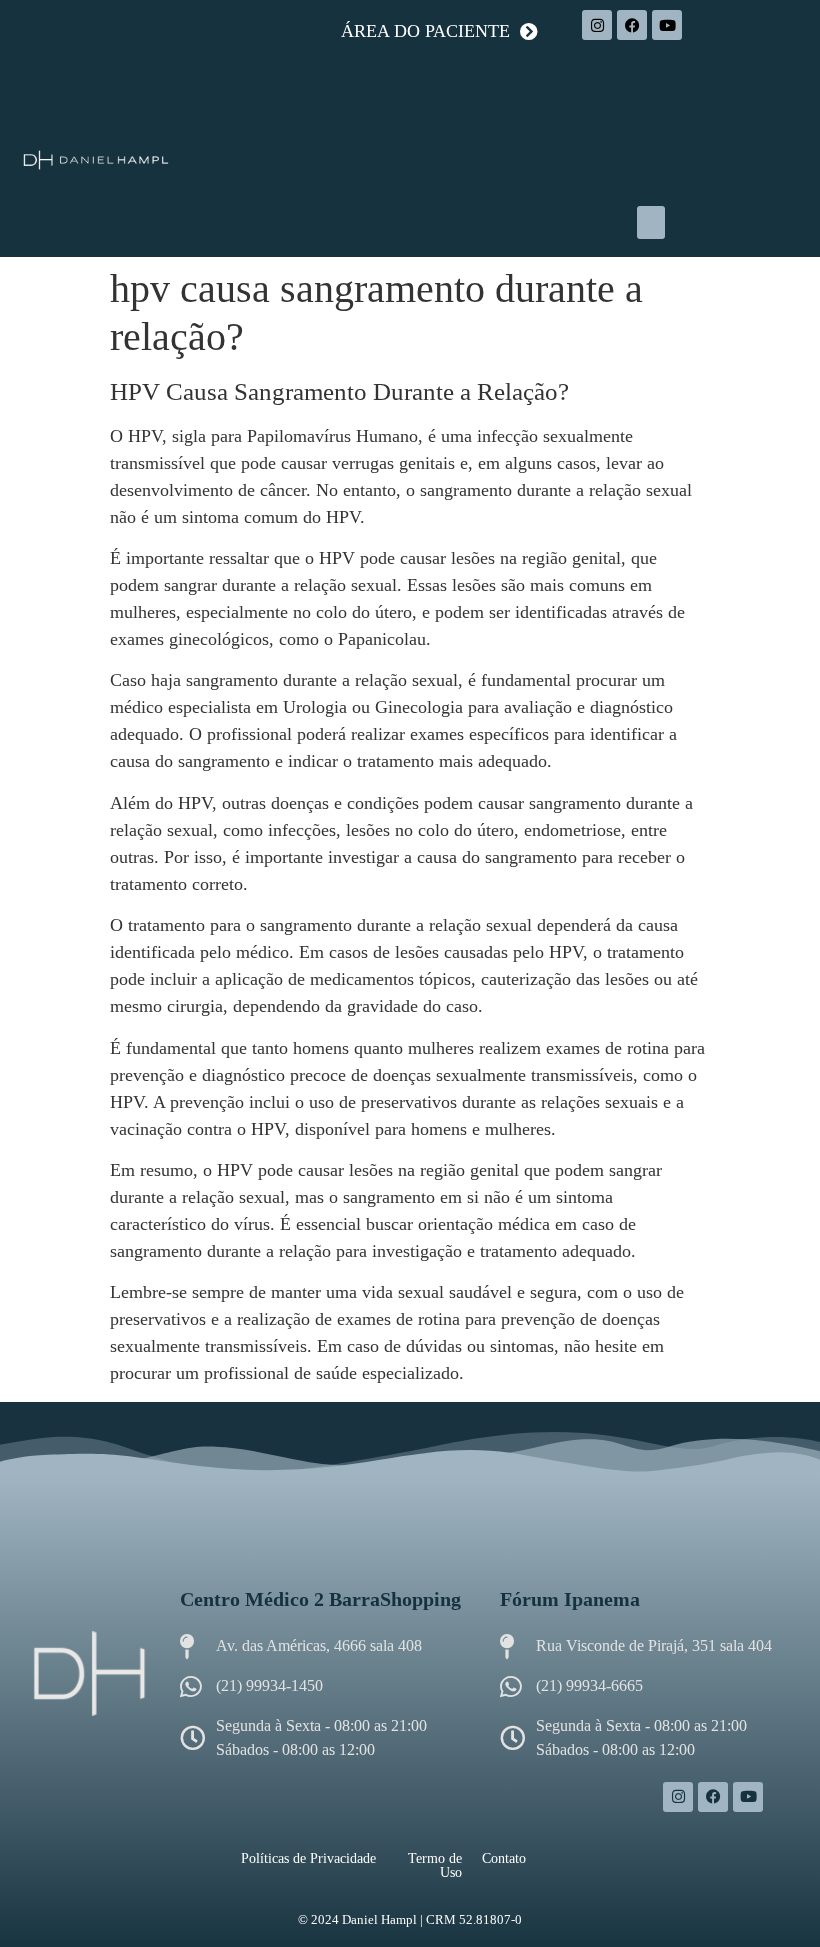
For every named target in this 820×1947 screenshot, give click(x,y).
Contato (504, 1858)
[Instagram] (597, 25)
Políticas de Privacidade (308, 1858)
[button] (651, 222)
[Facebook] (632, 25)
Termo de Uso (435, 1865)
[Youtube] (667, 25)
